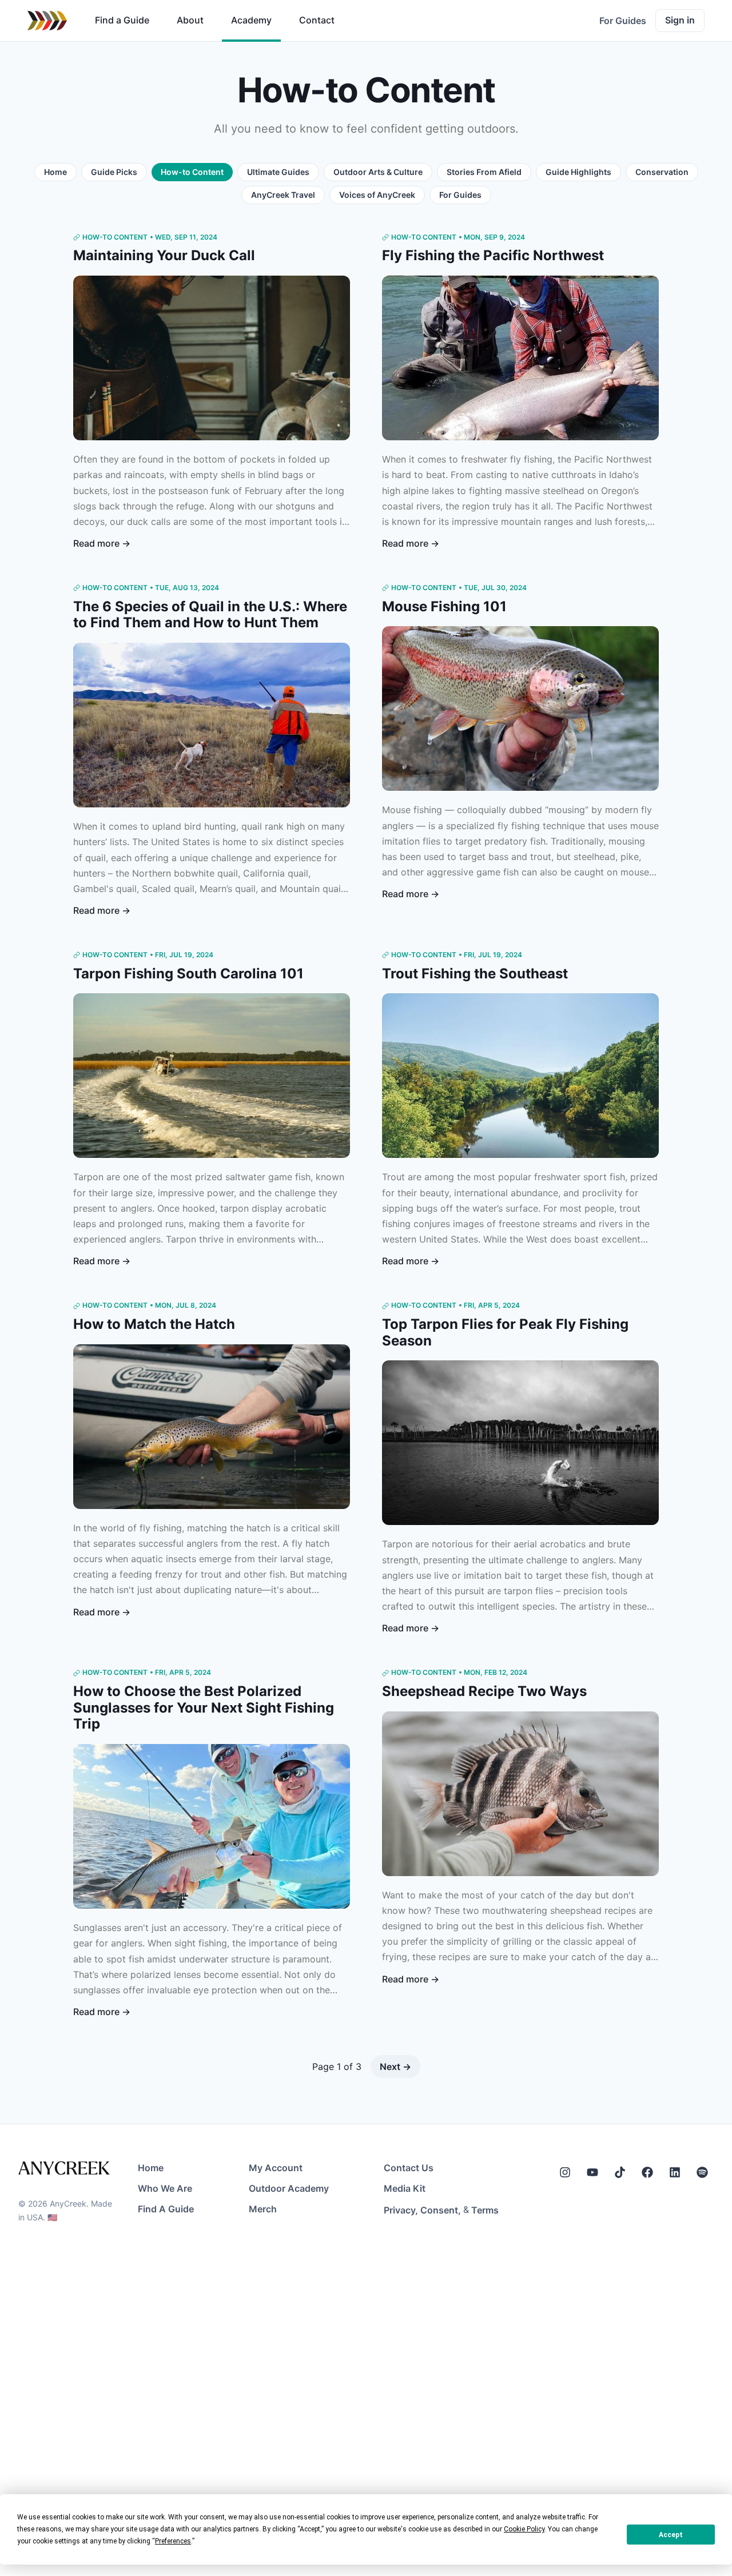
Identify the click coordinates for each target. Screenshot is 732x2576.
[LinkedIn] (675, 2172)
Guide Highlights (578, 172)
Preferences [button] (173, 2541)
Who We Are (165, 2188)
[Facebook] (647, 2172)
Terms (485, 2210)
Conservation (662, 172)
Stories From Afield (484, 172)
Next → (395, 2067)
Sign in (680, 20)
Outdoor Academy (289, 2188)
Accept (671, 2535)
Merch (263, 2209)
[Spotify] (702, 2172)
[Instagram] (565, 2172)
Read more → (102, 543)
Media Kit (405, 2188)
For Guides (623, 21)
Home (55, 172)
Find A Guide (166, 2209)
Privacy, (401, 2210)
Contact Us (409, 2168)
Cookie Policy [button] (524, 2529)
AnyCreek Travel (283, 195)
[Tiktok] (620, 2172)
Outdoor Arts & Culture (378, 172)
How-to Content (192, 172)
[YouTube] (592, 2172)
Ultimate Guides (278, 172)
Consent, (441, 2210)
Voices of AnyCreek (377, 195)
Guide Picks (114, 172)
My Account (276, 2168)
